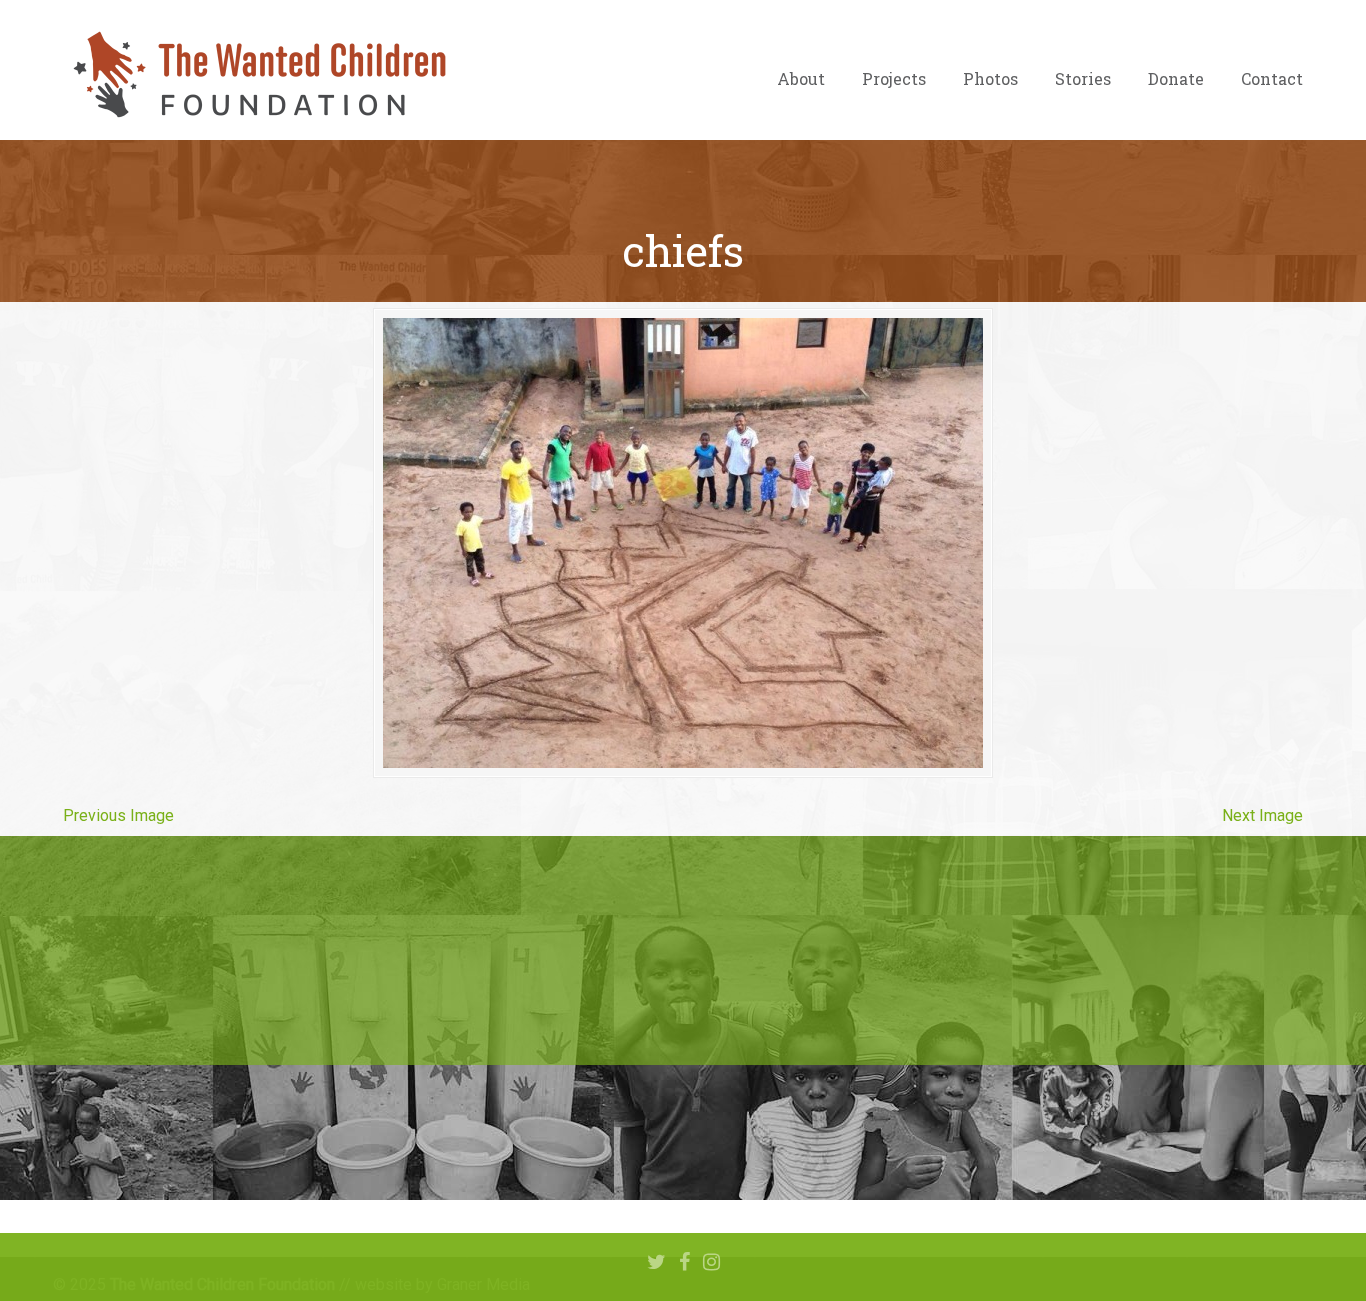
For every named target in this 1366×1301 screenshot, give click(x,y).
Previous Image (118, 815)
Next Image (1262, 815)
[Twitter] (656, 1263)
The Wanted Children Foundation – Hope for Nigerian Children (258, 75)
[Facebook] (684, 1263)
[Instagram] (711, 1263)
